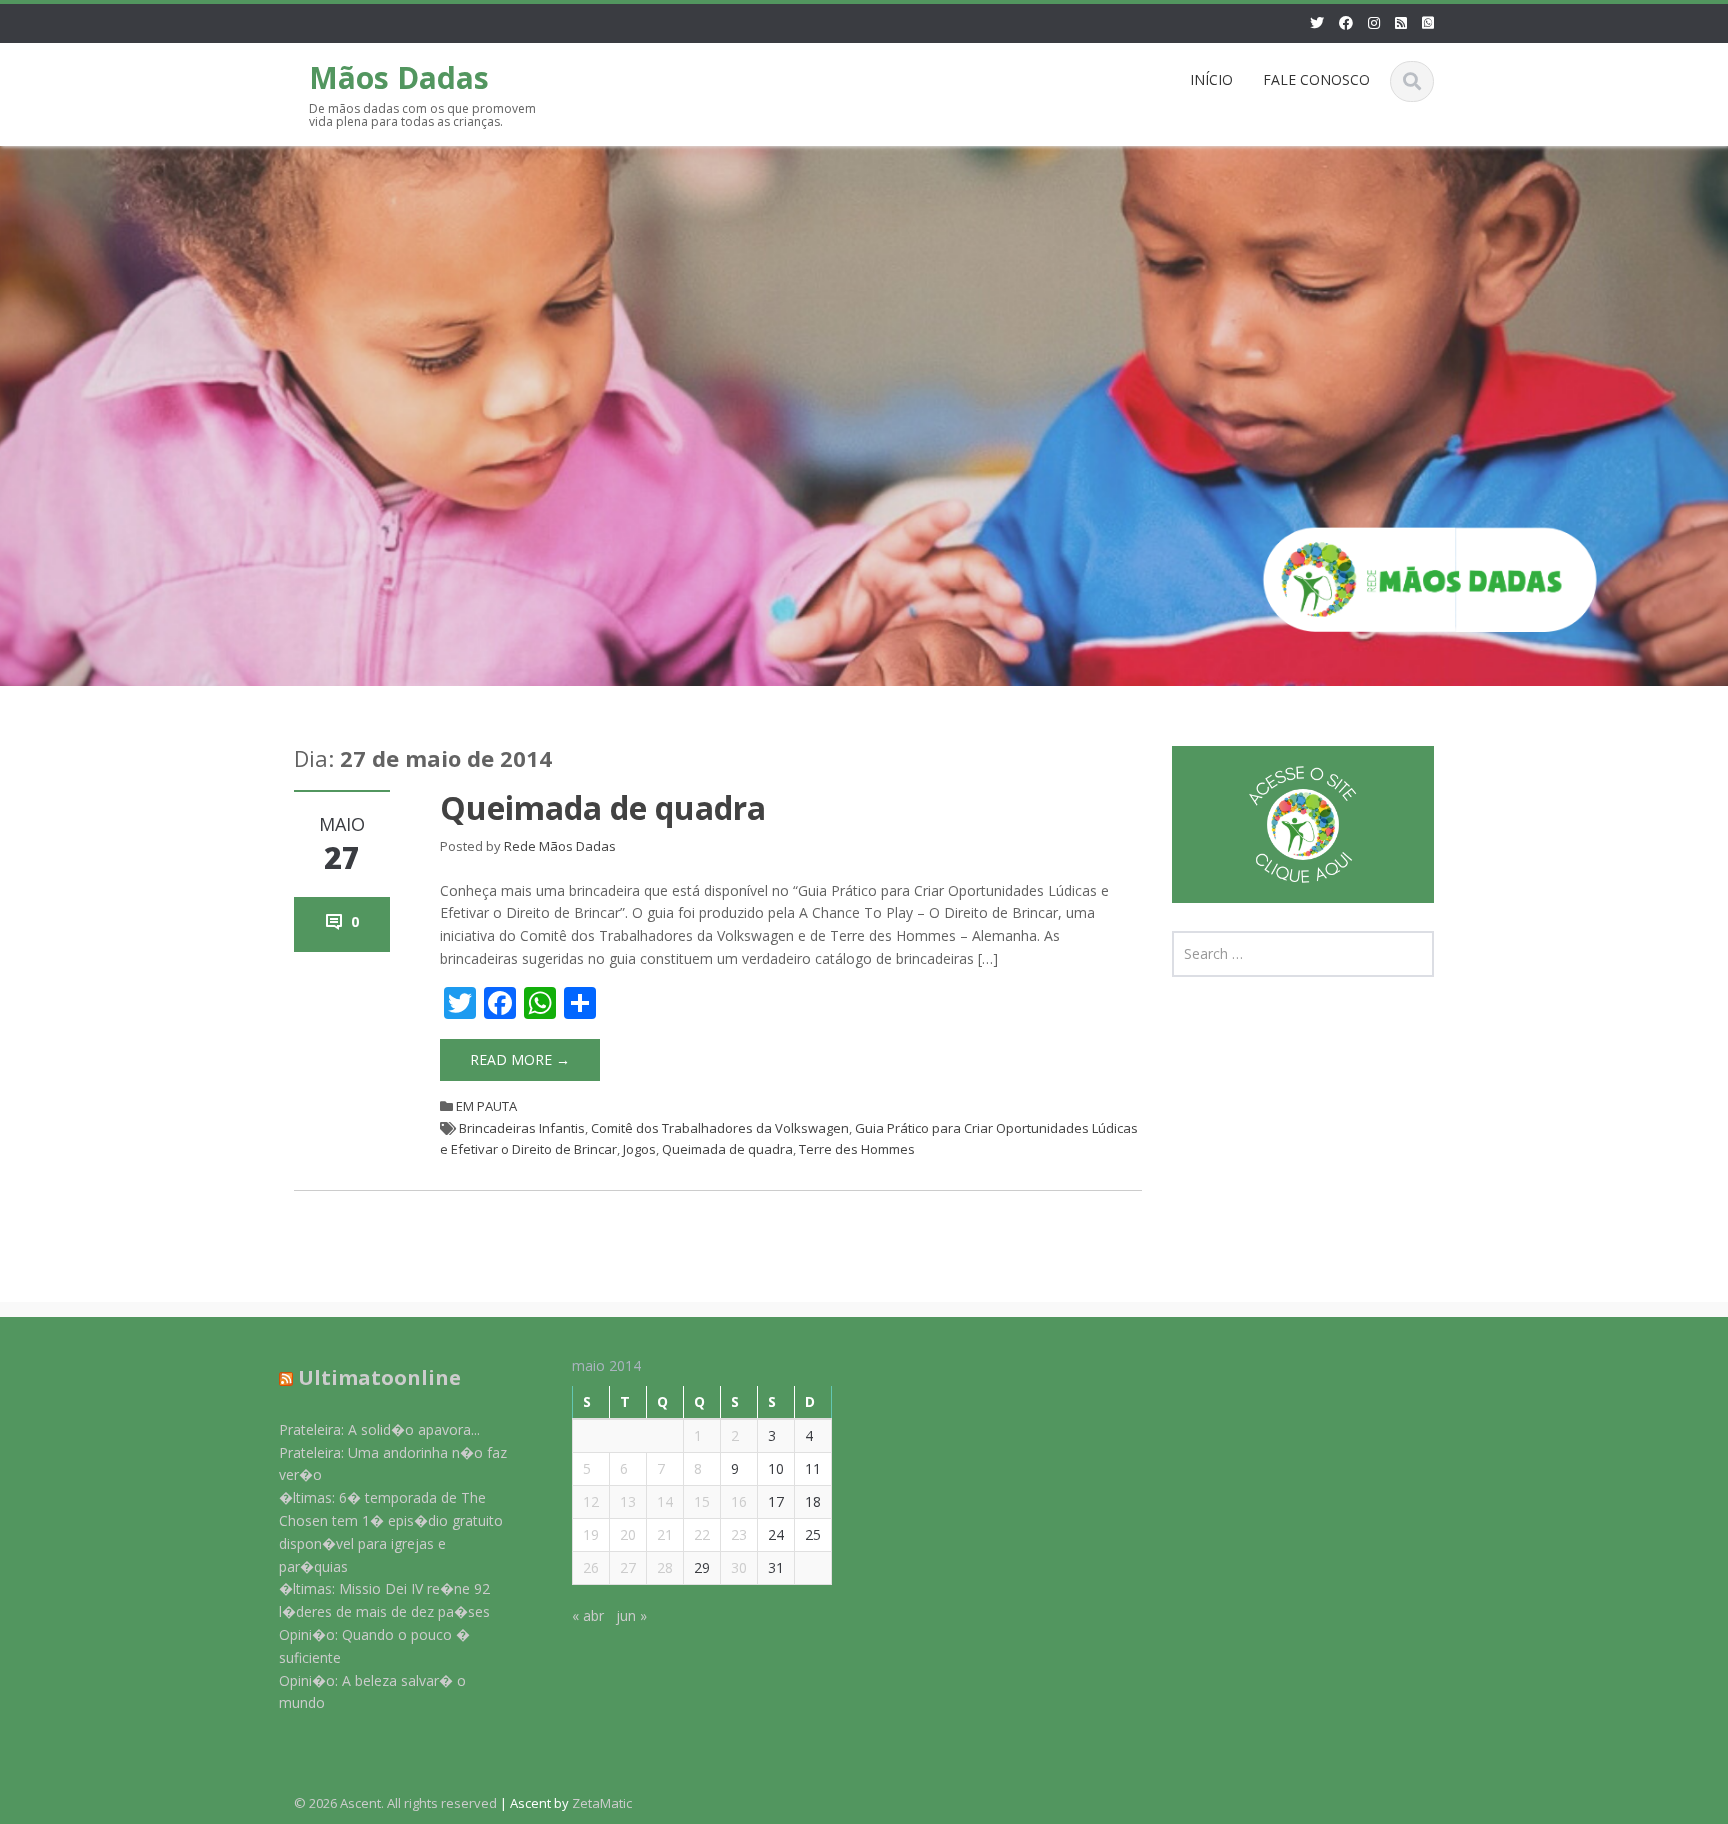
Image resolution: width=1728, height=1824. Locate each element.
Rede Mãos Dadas (560, 846)
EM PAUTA (486, 1106)
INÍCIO (1211, 79)
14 (665, 1501)
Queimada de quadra (603, 807)
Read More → (520, 1059)
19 (591, 1534)
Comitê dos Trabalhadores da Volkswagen (720, 1128)
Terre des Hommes (857, 1149)
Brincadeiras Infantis (522, 1128)
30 (739, 1567)
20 (628, 1534)
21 (665, 1534)
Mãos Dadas (399, 77)
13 (628, 1501)
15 (702, 1501)
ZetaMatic (602, 1803)
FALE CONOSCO (1316, 79)
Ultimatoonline (379, 1377)
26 (591, 1567)
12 (591, 1501)
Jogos (639, 1149)
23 (739, 1534)
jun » (631, 1615)
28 (665, 1567)
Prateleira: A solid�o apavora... (379, 1429)
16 (739, 1501)
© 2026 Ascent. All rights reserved (395, 1803)
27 (628, 1567)
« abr (588, 1615)
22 (702, 1534)
